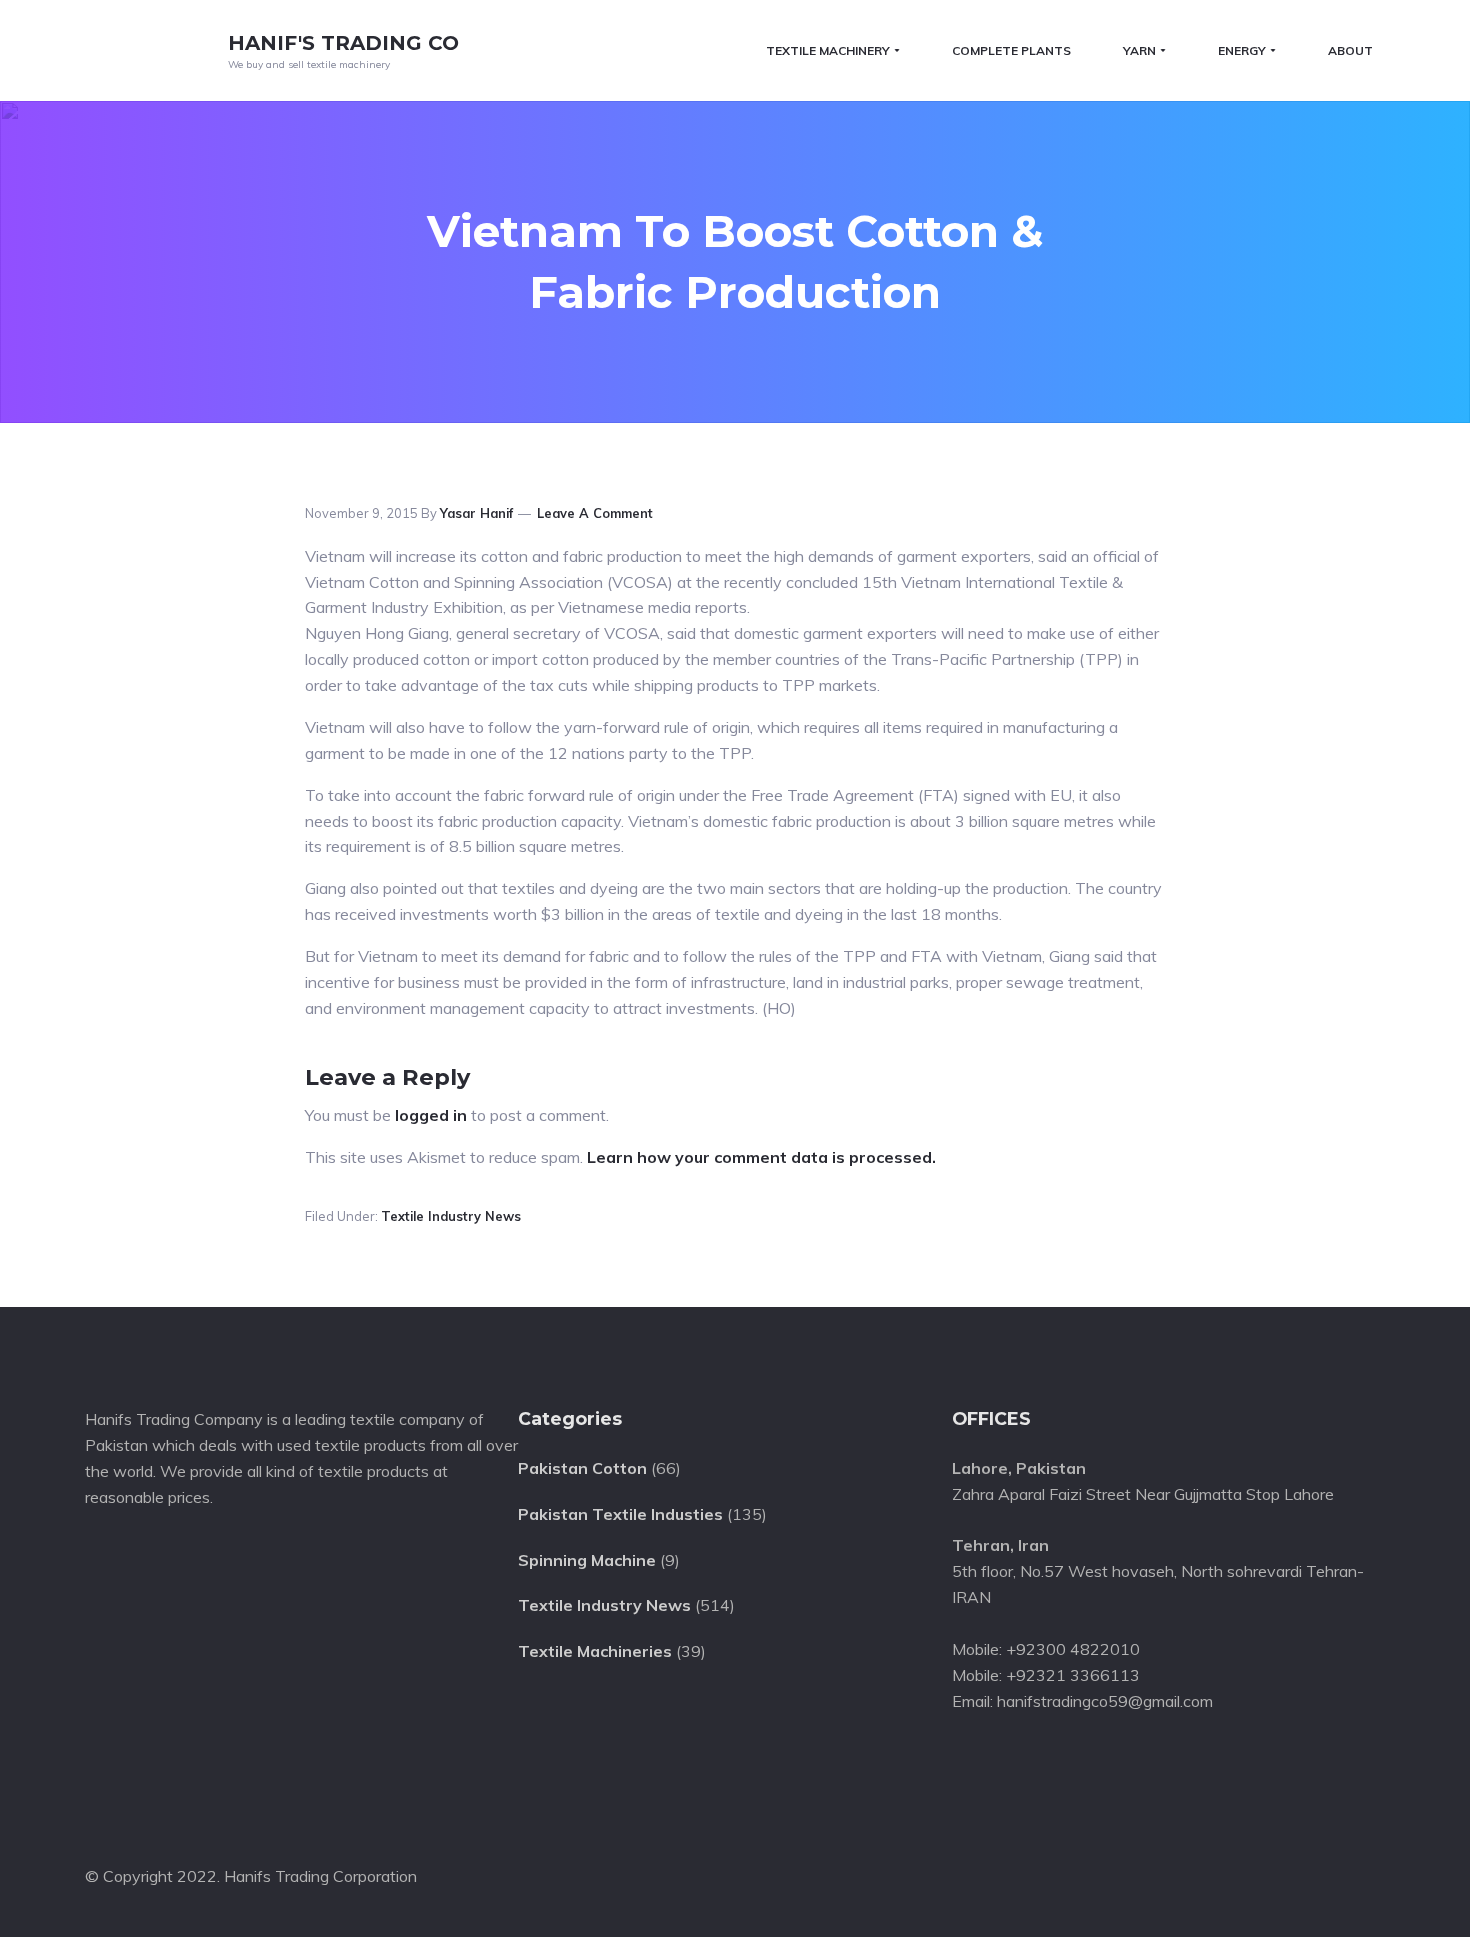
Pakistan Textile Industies (620, 1514)
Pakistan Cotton (582, 1468)
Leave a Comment (595, 513)
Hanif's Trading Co (343, 43)
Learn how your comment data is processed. (761, 1157)
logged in (431, 1115)
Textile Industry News (451, 1216)
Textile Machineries (595, 1651)
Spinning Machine (587, 1560)
